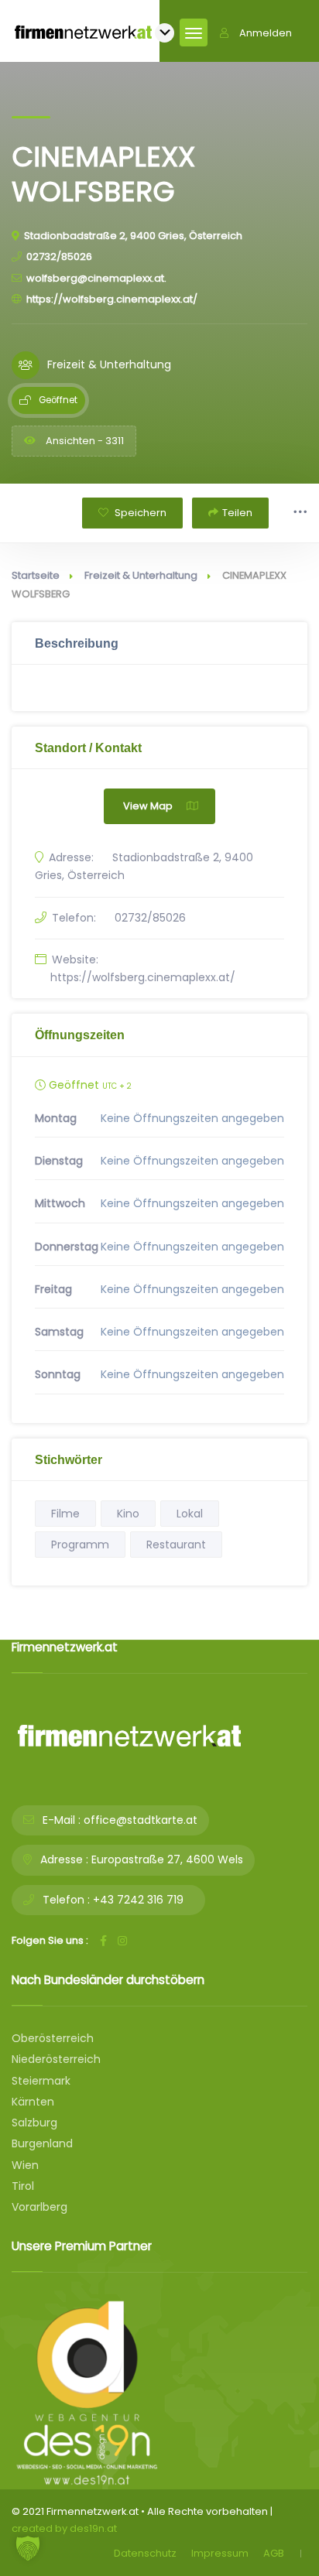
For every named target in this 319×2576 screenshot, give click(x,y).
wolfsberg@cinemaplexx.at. (96, 278)
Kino (128, 1514)
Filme (65, 1514)
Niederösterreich (56, 2059)
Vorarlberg (39, 2207)
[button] (28, 2548)
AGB (274, 2553)
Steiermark (41, 2081)
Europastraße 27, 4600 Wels (167, 1859)
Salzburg (34, 2123)
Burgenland (42, 2143)
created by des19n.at (64, 2528)
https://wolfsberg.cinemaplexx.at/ (112, 299)
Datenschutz (145, 2553)
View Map (148, 806)
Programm (80, 1545)
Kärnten (33, 2102)
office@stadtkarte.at (141, 1820)
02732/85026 (59, 257)
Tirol (23, 2186)
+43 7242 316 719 (138, 1900)
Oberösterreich (53, 2038)
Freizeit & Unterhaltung (141, 575)
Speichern (139, 513)
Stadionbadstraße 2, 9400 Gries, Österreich (133, 236)
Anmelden (266, 33)
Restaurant (176, 1545)
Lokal (190, 1514)
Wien (25, 2165)
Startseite (36, 575)
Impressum (220, 2553)
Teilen (237, 513)
